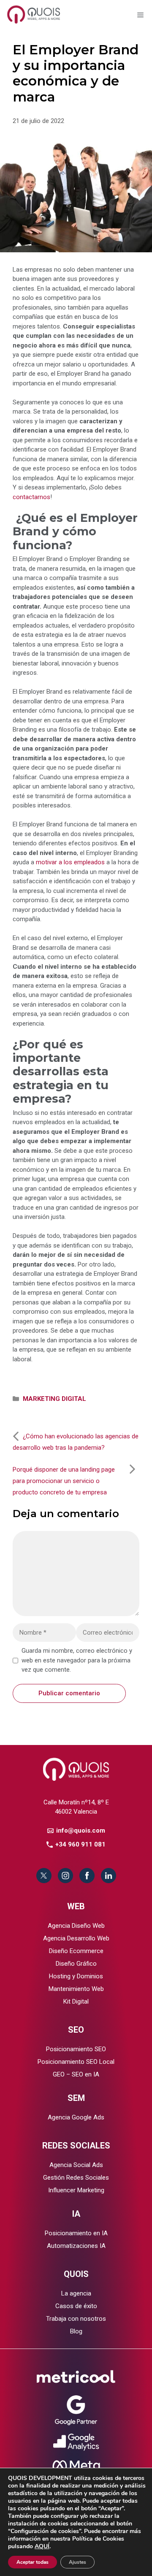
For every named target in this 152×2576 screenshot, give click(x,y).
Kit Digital (76, 2001)
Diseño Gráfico (76, 1964)
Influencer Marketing (76, 2190)
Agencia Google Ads (76, 2117)
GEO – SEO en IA (76, 2074)
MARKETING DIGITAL (54, 1399)
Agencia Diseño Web (76, 1926)
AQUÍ (42, 2546)
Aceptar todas (33, 2562)
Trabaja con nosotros (76, 2319)
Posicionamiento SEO (76, 2049)
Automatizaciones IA (76, 2246)
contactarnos (31, 497)
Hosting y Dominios (76, 1976)
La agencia (76, 2293)
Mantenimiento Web (76, 1989)
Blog (76, 2331)
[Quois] (35, 14)
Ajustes (77, 2562)
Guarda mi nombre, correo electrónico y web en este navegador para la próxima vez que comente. (77, 1660)
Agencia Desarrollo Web (76, 1938)
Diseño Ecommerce (76, 1951)
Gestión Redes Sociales (76, 2178)
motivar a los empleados (70, 862)
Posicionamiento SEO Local (76, 2062)
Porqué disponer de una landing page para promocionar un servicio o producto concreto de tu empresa (64, 1481)
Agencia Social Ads (76, 2165)
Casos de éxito (76, 2306)
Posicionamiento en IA (76, 2233)
